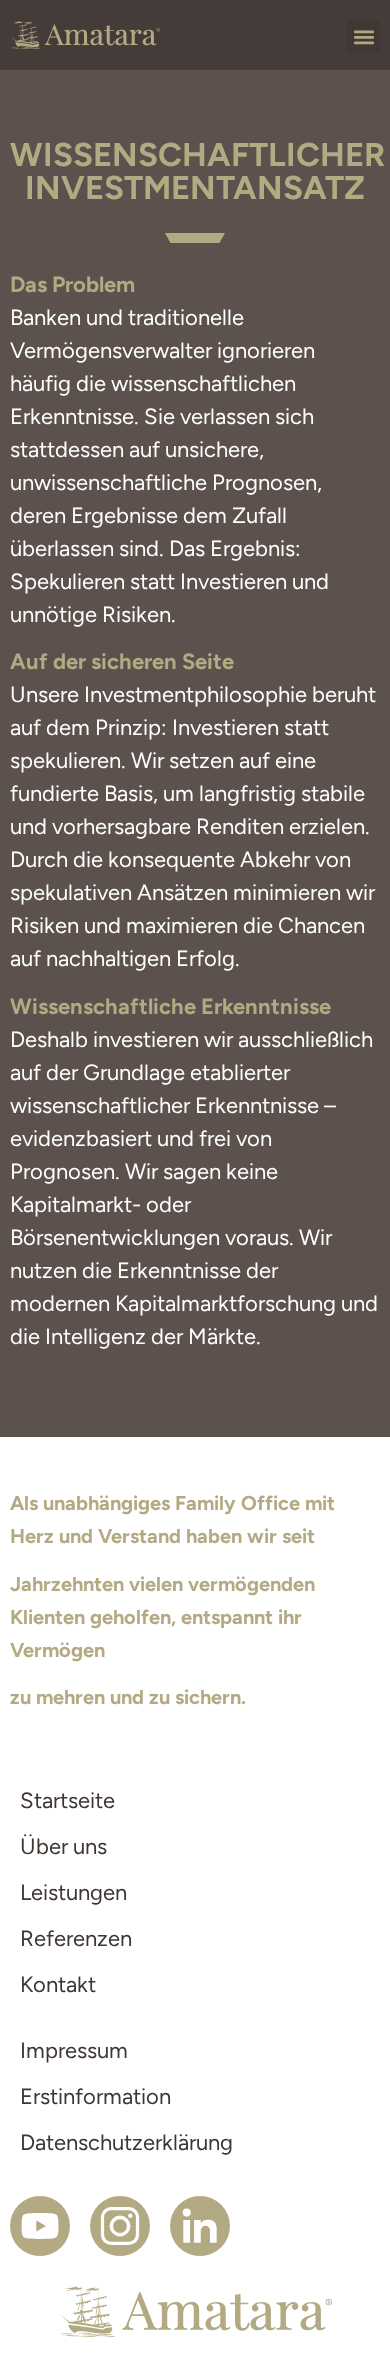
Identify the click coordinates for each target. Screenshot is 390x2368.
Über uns (63, 1846)
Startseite (67, 1800)
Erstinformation (95, 2096)
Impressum (74, 2050)
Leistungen (73, 1892)
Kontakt (58, 1984)
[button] (363, 36)
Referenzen (76, 1938)
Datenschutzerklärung (126, 2142)
